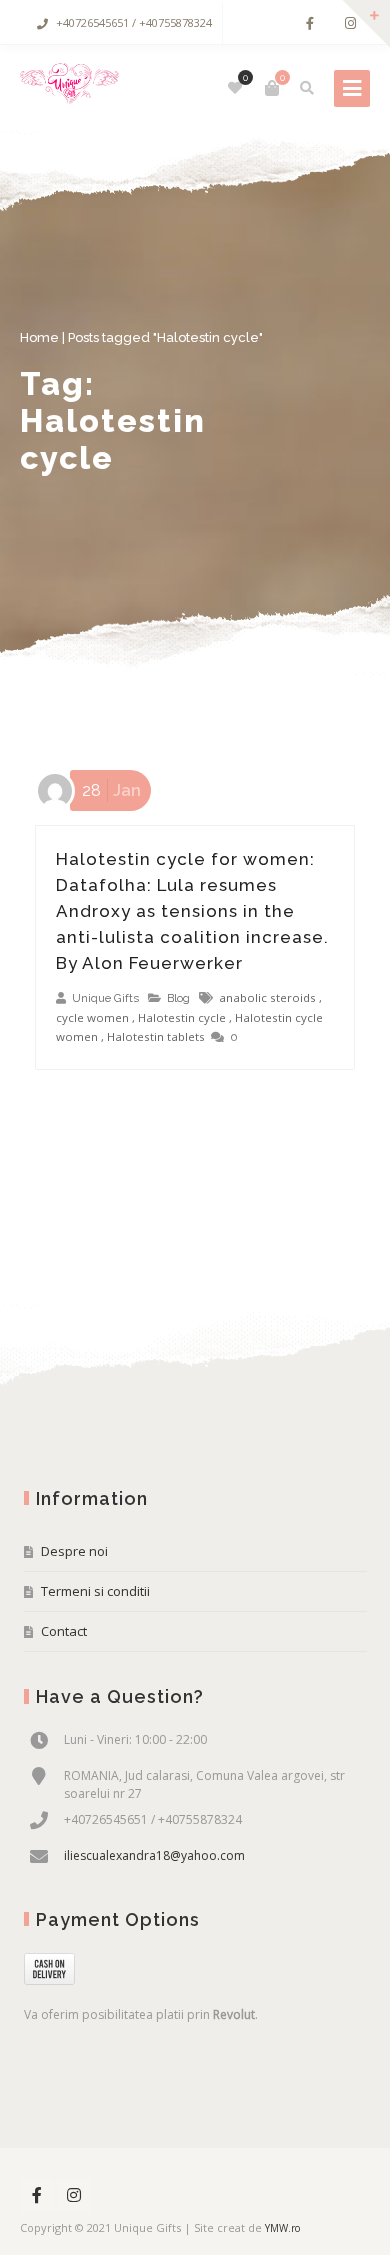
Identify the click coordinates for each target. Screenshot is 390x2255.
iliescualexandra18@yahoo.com (154, 1855)
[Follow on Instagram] (350, 23)
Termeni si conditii (95, 1591)
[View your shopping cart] (272, 88)
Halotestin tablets (156, 1036)
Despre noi (74, 1551)
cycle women (92, 1017)
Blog (178, 998)
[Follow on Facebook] (310, 23)
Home (39, 337)
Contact (64, 1631)
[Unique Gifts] (69, 88)
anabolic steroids (267, 997)
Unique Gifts (105, 998)
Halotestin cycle (182, 1017)
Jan (111, 790)
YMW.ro (282, 2228)
